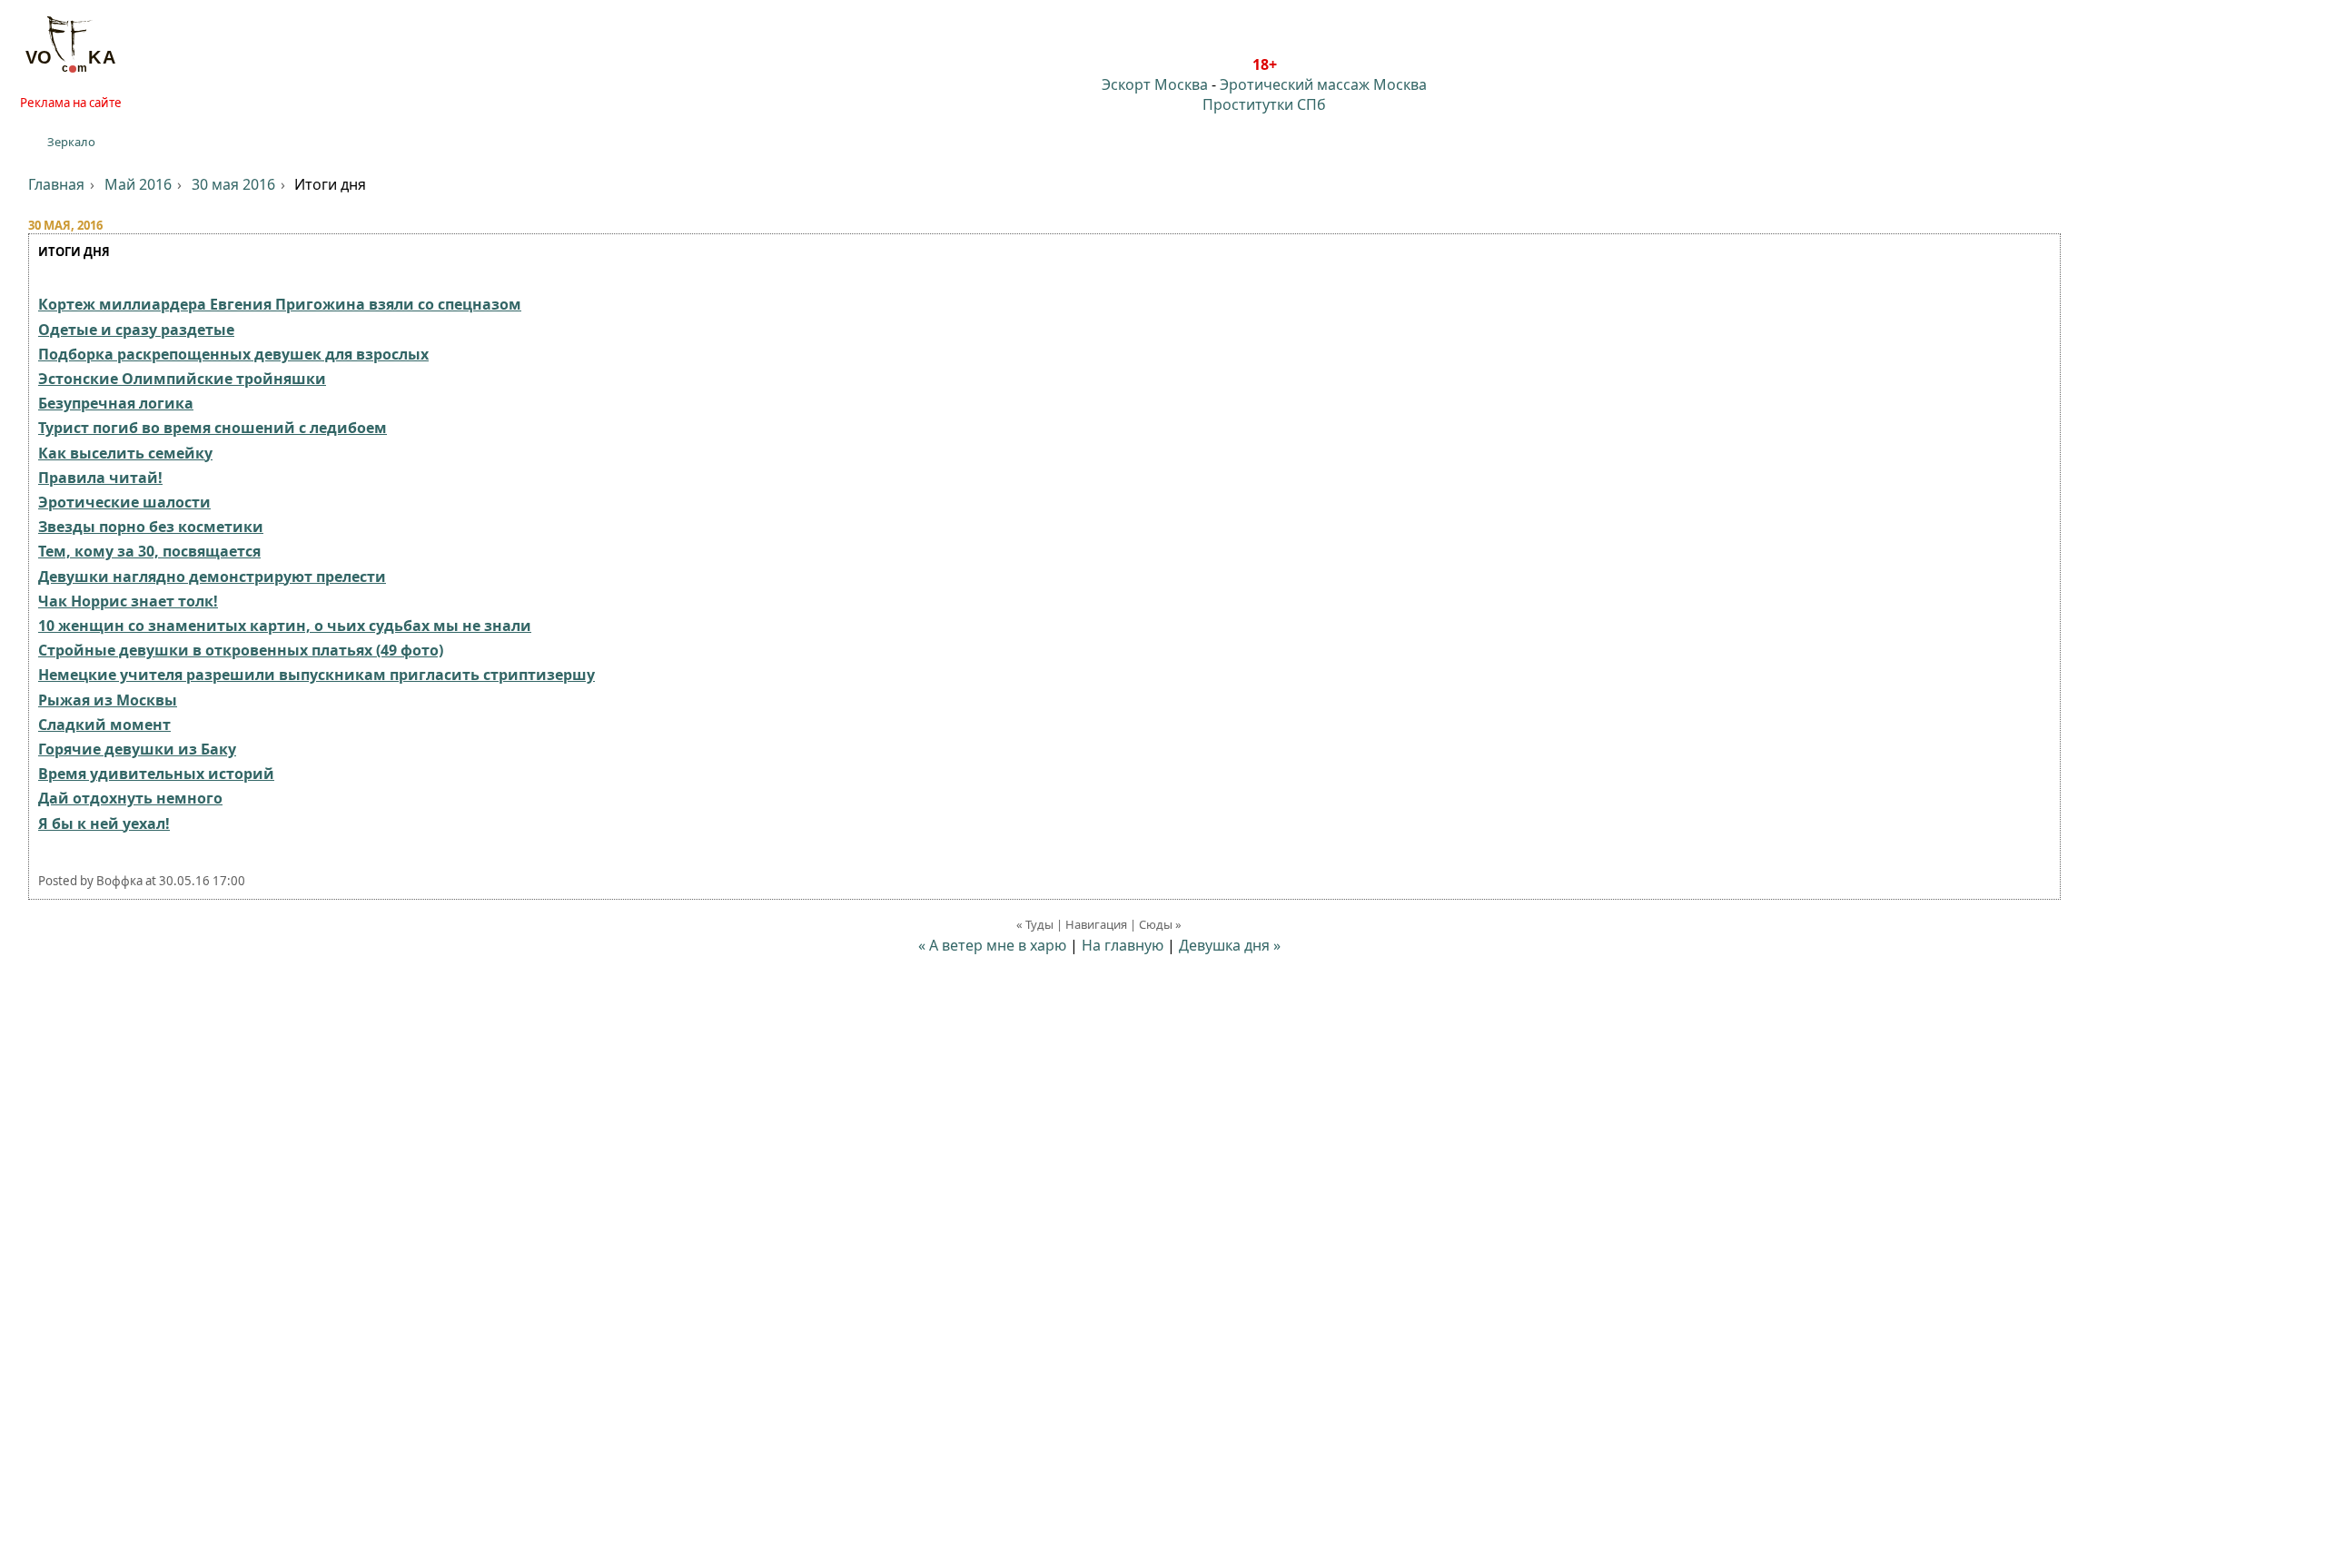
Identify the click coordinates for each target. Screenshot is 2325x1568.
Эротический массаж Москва (1323, 84)
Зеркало (71, 142)
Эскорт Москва (1155, 84)
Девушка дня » (1230, 945)
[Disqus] (1162, 1302)
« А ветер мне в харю (992, 945)
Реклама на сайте (71, 103)
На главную (1123, 945)
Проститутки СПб (1264, 104)
